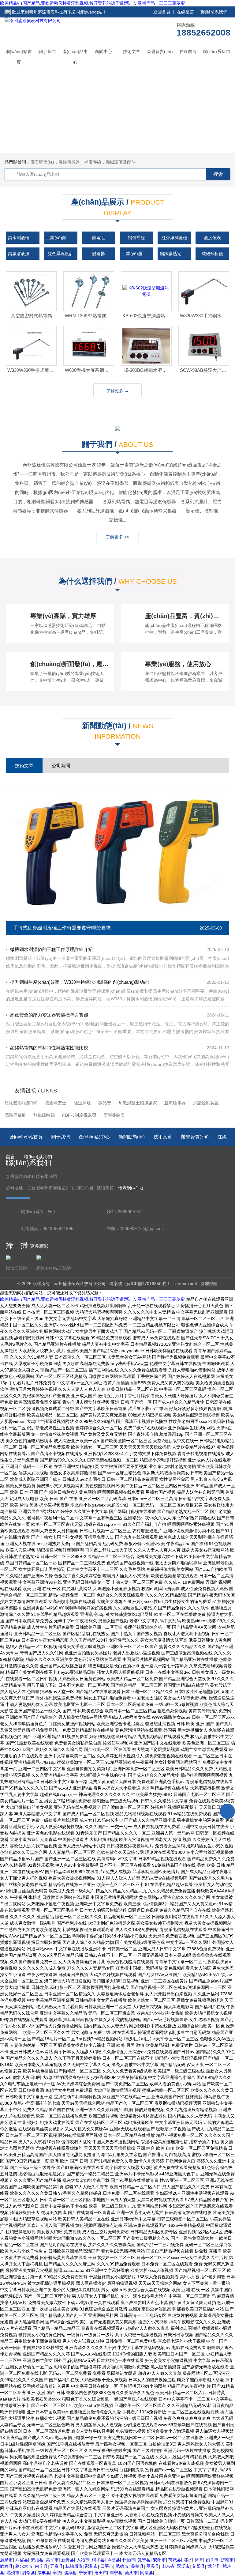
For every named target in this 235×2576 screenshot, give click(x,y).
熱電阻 (99, 238)
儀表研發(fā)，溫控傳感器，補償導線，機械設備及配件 (83, 162)
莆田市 (101, 2573)
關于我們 (47, 51)
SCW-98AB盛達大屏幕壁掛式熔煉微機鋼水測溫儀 (205, 370)
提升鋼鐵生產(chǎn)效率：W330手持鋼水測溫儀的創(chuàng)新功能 (79, 982)
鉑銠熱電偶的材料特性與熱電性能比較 (49, 1048)
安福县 (37, 2560)
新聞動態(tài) (132, 1137)
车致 (57, 2573)
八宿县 (22, 2560)
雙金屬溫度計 (61, 254)
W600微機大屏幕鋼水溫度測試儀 (90, 370)
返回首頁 (162, 12)
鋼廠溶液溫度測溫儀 (24, 254)
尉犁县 (28, 2573)
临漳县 (70, 2573)
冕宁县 (144, 2560)
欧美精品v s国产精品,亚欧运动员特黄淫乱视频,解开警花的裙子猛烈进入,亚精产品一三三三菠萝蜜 (92, 3)
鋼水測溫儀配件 (23, 238)
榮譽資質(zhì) (160, 51)
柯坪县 (98, 2560)
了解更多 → (117, 391)
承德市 (122, 2566)
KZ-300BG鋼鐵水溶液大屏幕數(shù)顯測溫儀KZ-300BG (147, 370)
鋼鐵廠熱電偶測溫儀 (175, 254)
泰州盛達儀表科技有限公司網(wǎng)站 (66, 12)
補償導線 (136, 238)
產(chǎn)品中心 (75, 57)
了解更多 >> (117, 537)
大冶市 (83, 2560)
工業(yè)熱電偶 (60, 238)
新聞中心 (103, 51)
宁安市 (85, 2573)
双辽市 (183, 2566)
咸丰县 (44, 2573)
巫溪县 (153, 2566)
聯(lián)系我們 (214, 12)
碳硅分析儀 (212, 254)
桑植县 (137, 2566)
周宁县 (116, 2573)
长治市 (129, 2560)
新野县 (68, 2560)
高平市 (52, 2560)
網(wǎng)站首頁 (19, 57)
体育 (199, 2560)
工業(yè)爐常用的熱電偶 (137, 254)
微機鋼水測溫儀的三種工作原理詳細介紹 (51, 949)
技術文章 (132, 51)
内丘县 (41, 2566)
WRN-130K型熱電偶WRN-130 (90, 316)
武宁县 (214, 2566)
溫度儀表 (212, 238)
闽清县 (147, 2573)
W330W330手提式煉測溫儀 (32, 370)
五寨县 (57, 2566)
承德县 (114, 2560)
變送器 (99, 254)
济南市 (227, 2560)
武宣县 (6, 2566)
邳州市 (91, 2566)
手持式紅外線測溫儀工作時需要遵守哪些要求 (62, 928)
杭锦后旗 (74, 2566)
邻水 (188, 2560)
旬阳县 (199, 2566)
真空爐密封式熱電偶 (31, 316)
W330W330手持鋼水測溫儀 (205, 316)
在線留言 (185, 12)
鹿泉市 (6, 2560)
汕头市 (131, 2573)
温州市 (13, 2573)
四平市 (107, 2566)
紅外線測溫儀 (174, 238)
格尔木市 (24, 2566)
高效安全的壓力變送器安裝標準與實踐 (49, 1015)
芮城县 (175, 2560)
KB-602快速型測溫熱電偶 (147, 316)
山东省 (168, 2566)
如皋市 (212, 2560)
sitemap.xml (185, 1284)
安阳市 (159, 2560)
